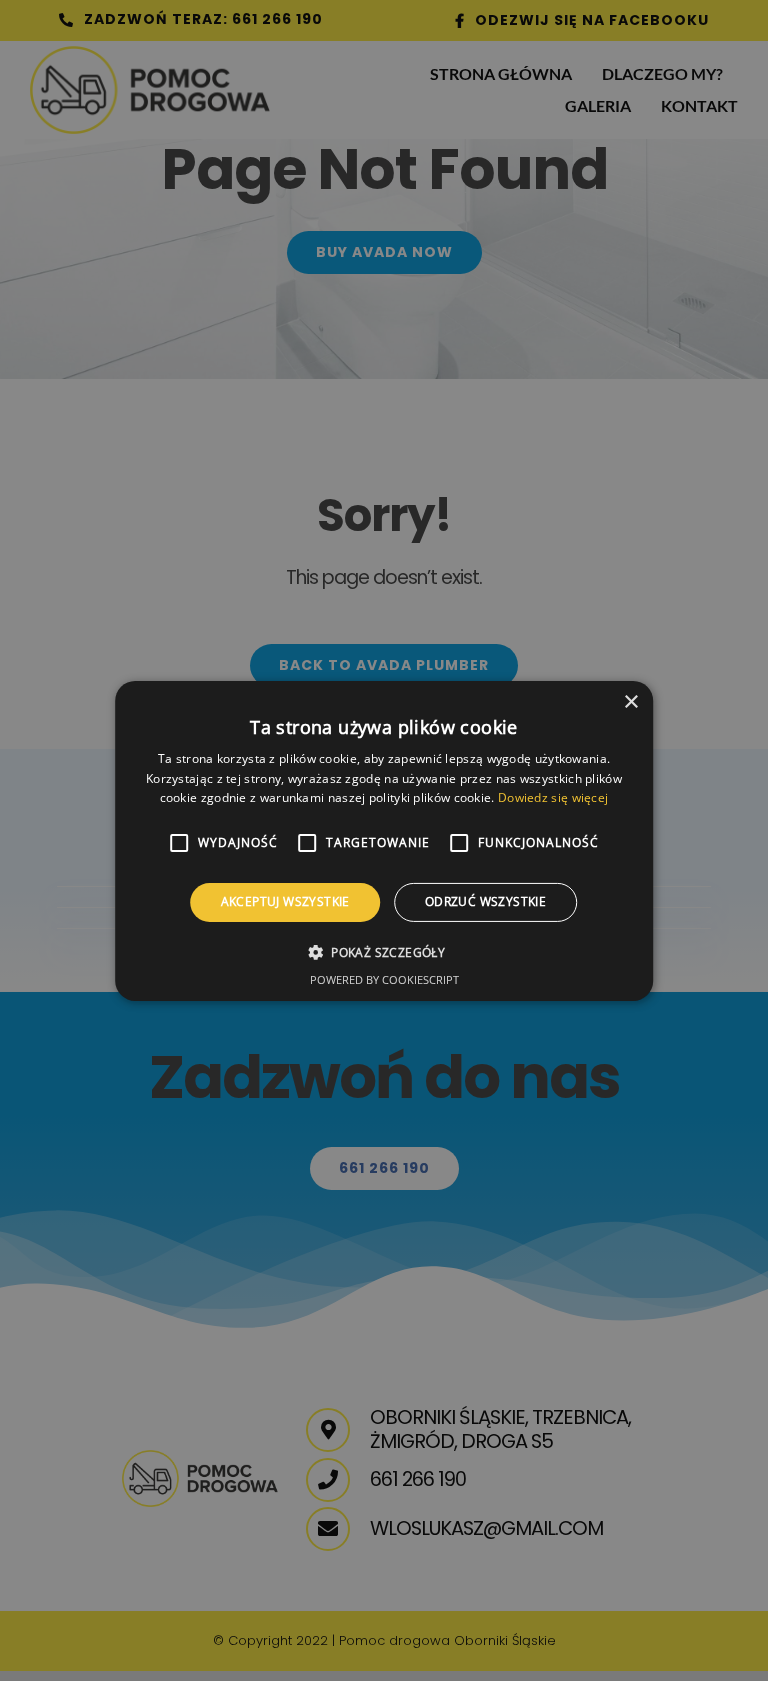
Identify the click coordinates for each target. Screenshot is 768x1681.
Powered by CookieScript (384, 979)
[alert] (384, 840)
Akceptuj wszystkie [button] (285, 901)
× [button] (630, 701)
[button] (384, 952)
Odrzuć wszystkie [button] (485, 901)
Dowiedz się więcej (553, 797)
